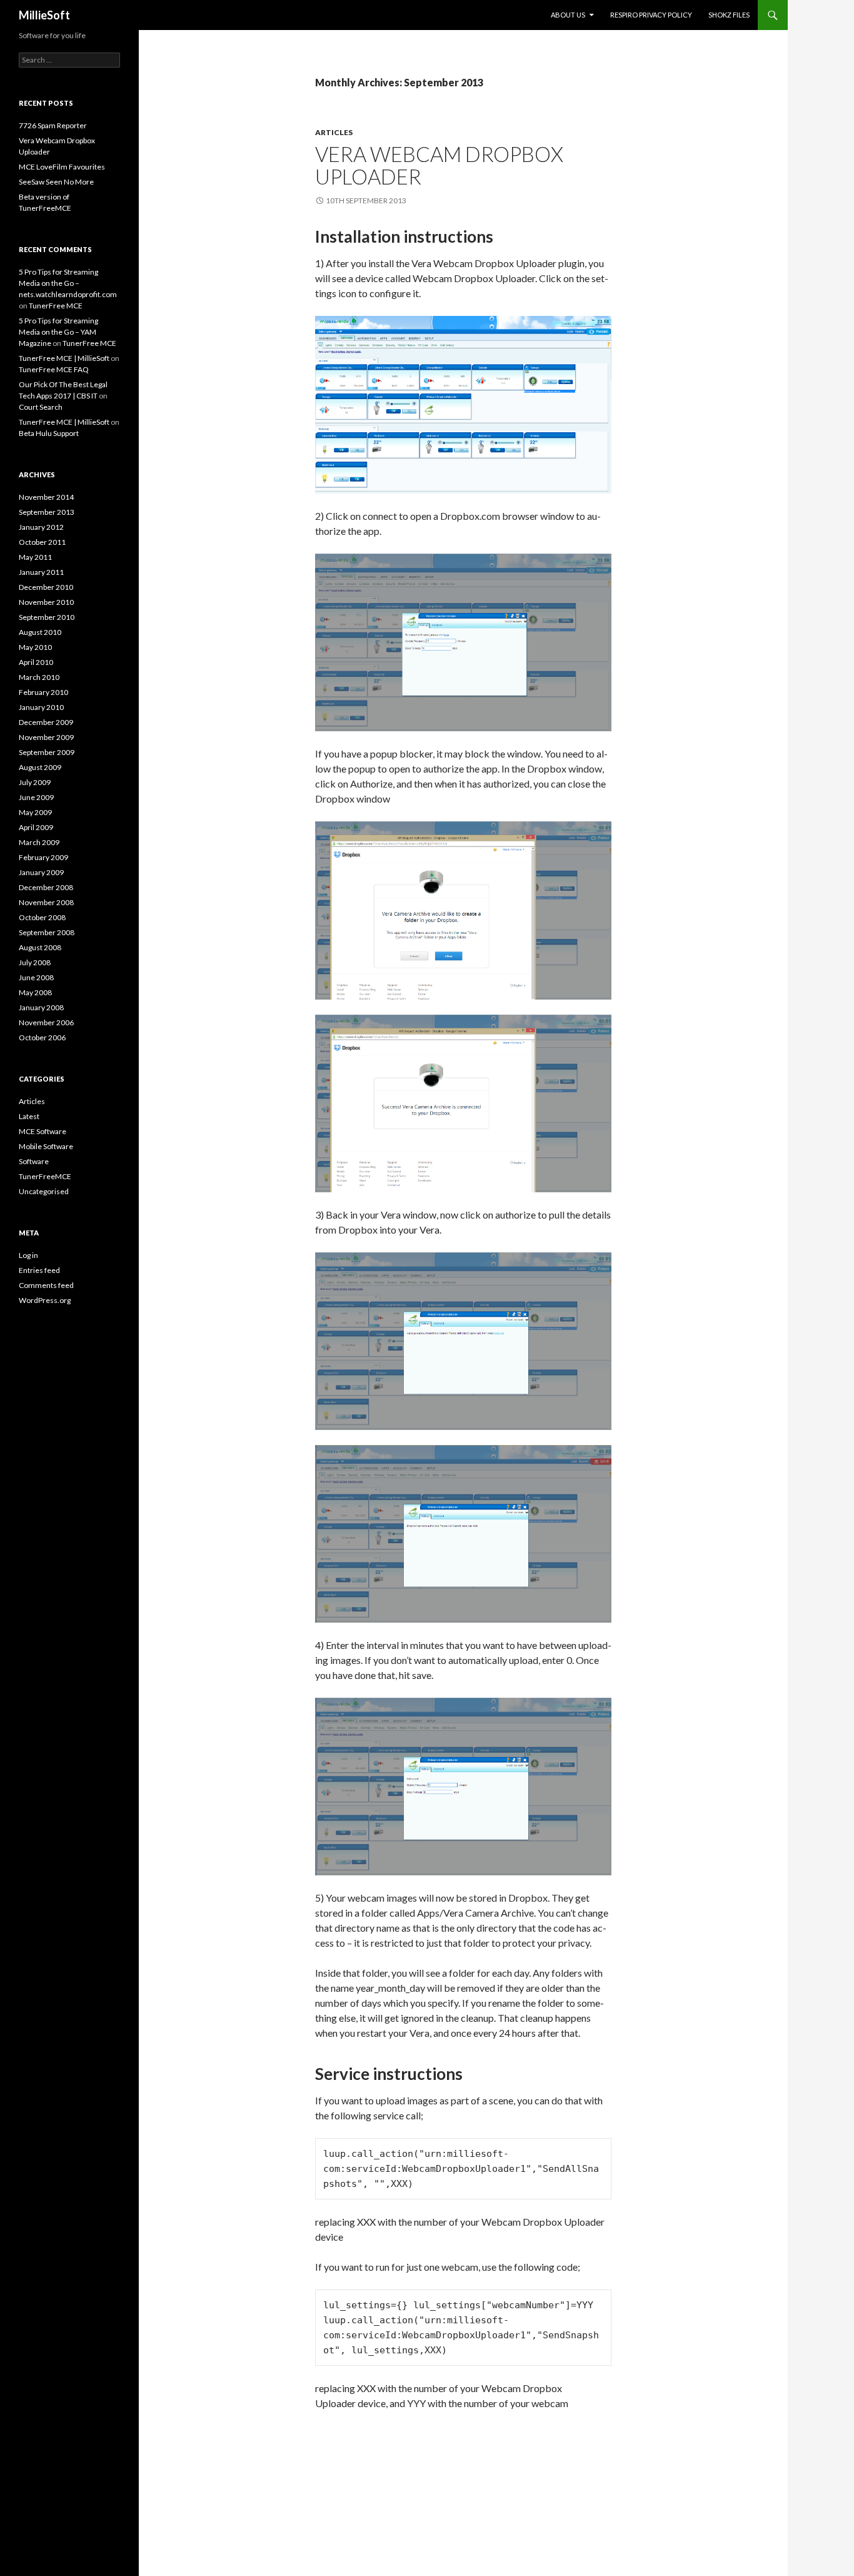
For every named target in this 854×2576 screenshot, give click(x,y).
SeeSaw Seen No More (56, 182)
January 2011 (41, 572)
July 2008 (35, 962)
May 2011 (35, 557)
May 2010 (35, 647)
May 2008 (35, 992)
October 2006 (42, 1037)
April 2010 (36, 662)
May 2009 (35, 812)
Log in (28, 1255)
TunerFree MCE (56, 306)
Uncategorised (44, 1191)
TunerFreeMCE (45, 1176)
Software (34, 1161)
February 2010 (43, 692)
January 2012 (41, 527)
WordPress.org (45, 1300)
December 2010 (46, 587)
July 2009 (35, 782)
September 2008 (47, 932)
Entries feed (39, 1270)
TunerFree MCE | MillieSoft (64, 358)
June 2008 (36, 977)
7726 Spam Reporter (53, 125)
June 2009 (36, 797)
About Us (568, 15)
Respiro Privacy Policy (651, 15)
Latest (29, 1116)
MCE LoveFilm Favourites (62, 167)
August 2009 (40, 767)
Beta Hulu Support (49, 433)
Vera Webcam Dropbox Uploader (439, 165)
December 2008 (46, 887)
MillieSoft (44, 15)
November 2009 (46, 737)
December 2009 (46, 722)
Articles (334, 132)
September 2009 (47, 752)
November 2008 (46, 902)
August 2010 (40, 632)
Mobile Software (46, 1146)
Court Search (41, 407)
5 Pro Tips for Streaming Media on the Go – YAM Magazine (58, 332)
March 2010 (39, 677)
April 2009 (36, 827)
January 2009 (41, 872)
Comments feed (46, 1285)
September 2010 (47, 617)
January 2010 (41, 707)
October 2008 (42, 917)
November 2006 (46, 1022)
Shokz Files (729, 15)
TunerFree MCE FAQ (54, 369)
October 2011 (42, 542)
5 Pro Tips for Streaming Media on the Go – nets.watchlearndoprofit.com (68, 283)
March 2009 (39, 842)
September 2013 (47, 512)
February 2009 (43, 857)
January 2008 (41, 1007)
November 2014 (46, 497)
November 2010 (46, 602)
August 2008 (40, 947)
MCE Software (43, 1131)
